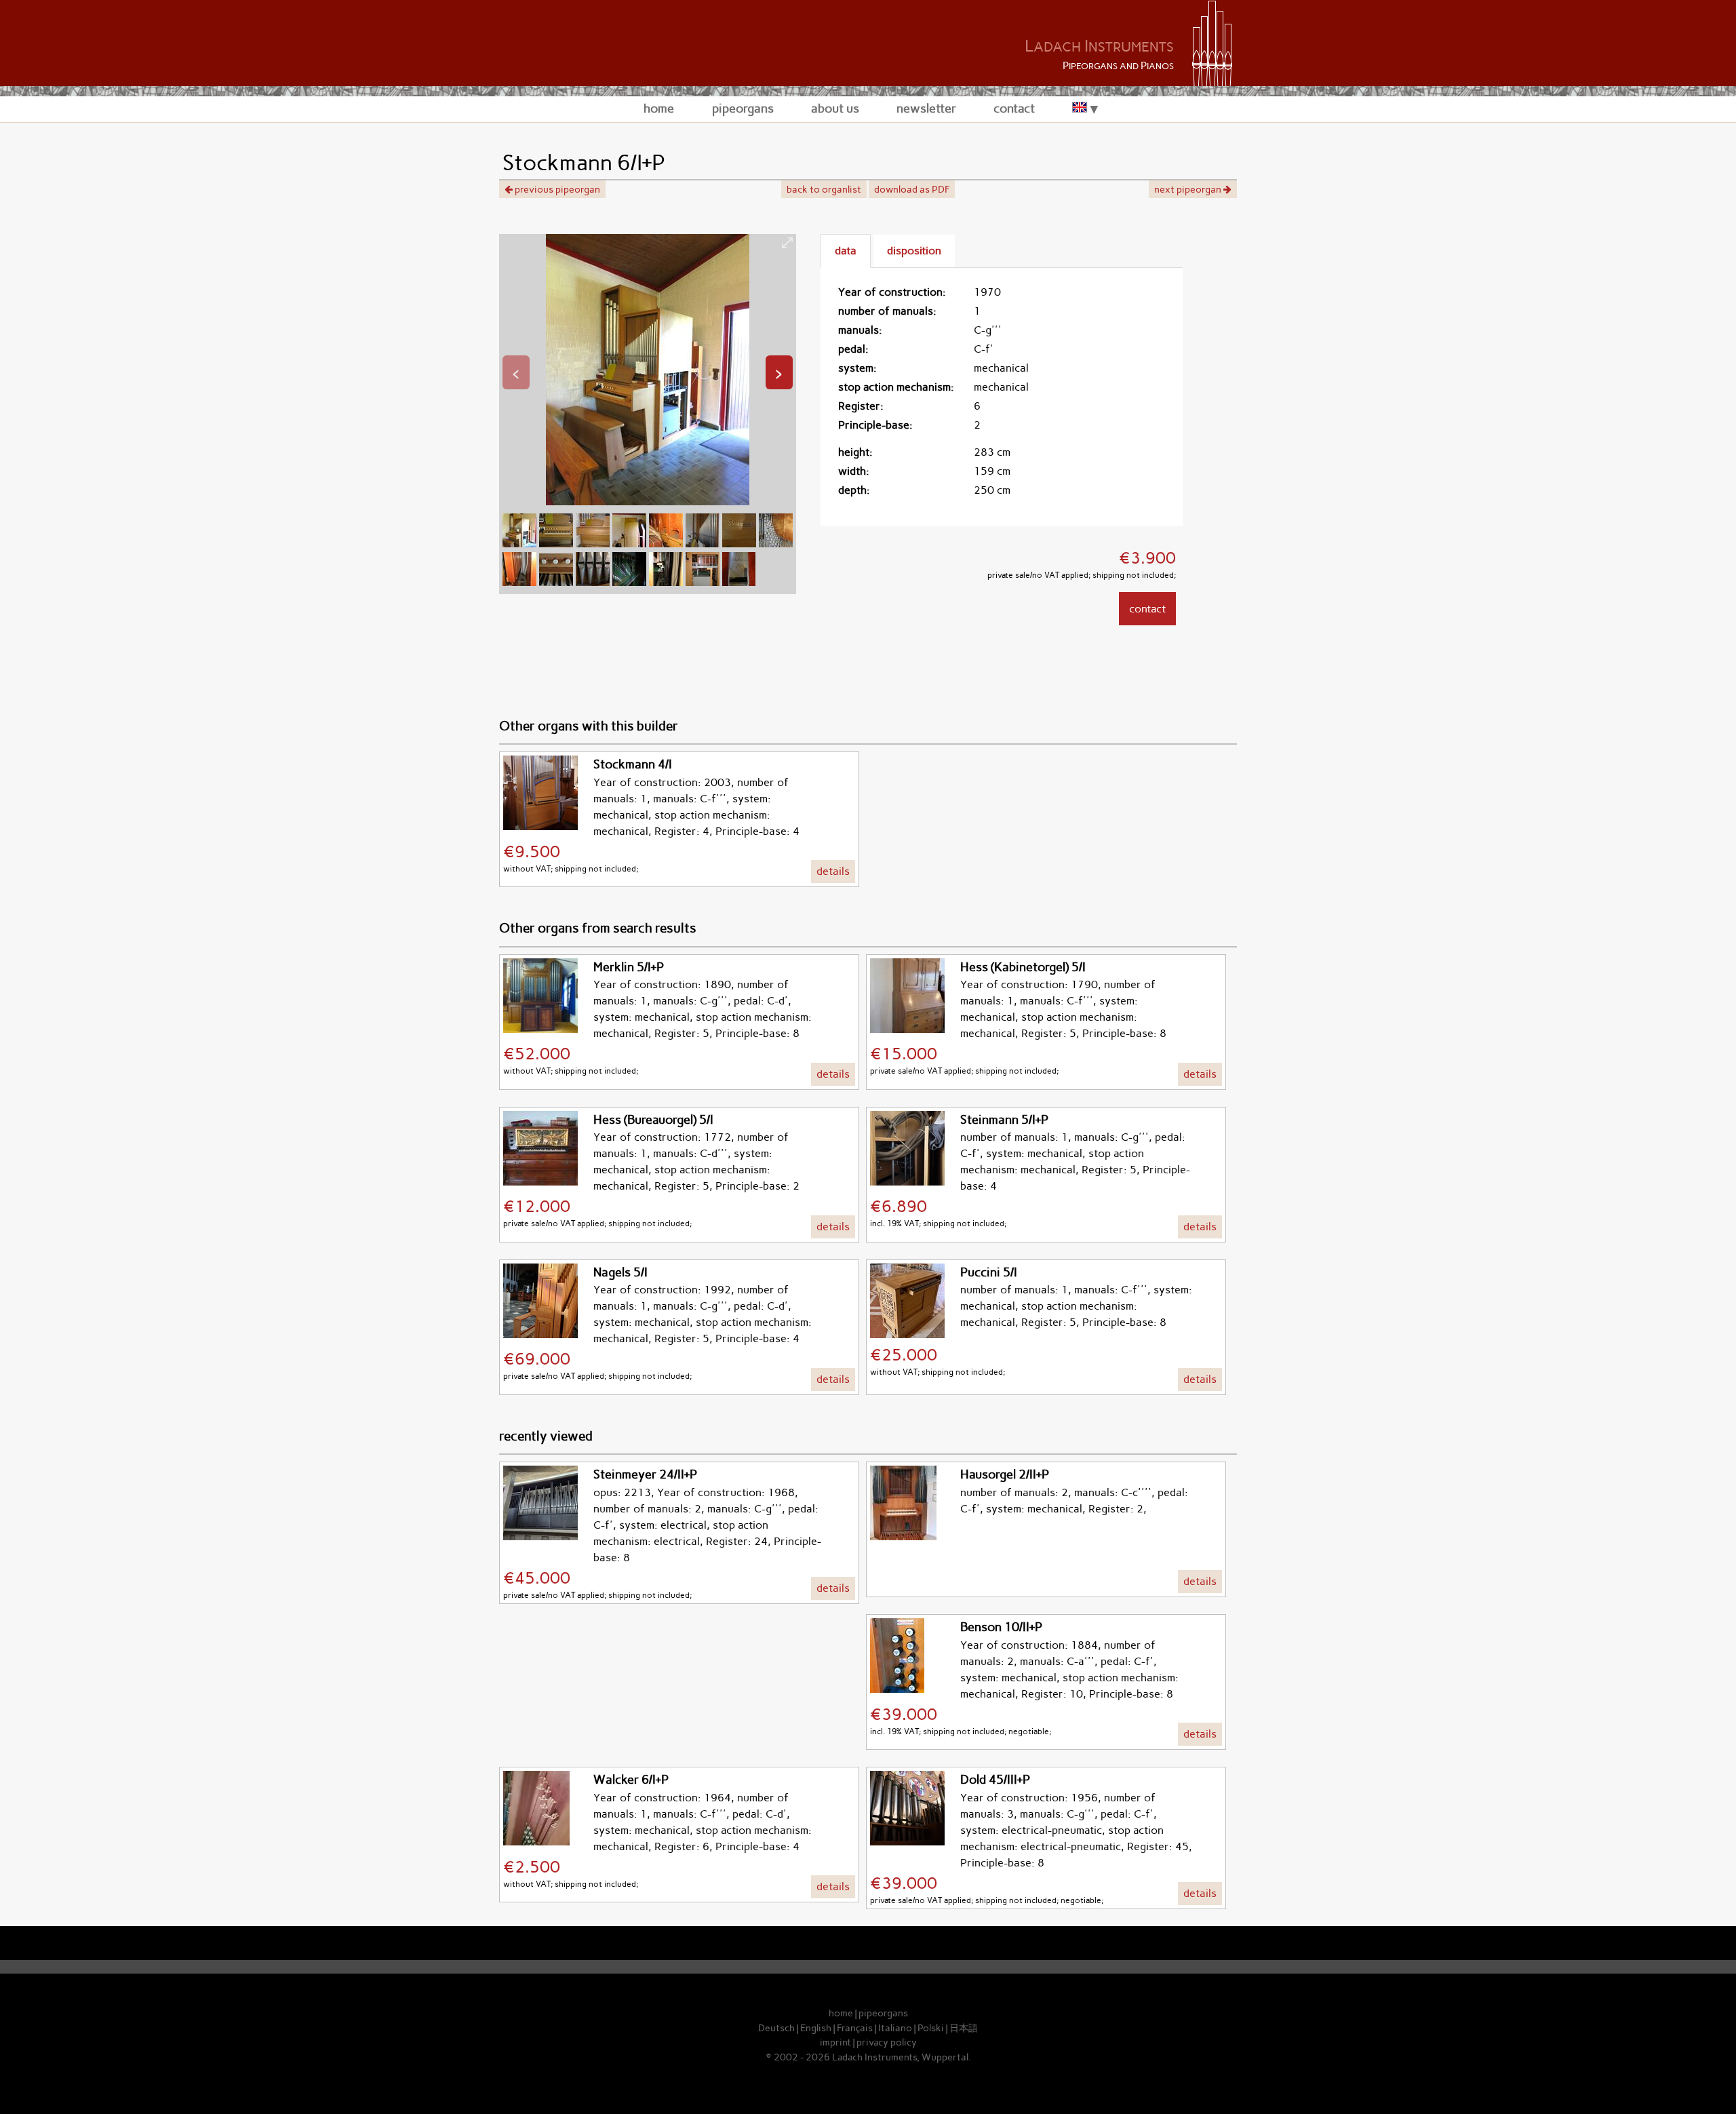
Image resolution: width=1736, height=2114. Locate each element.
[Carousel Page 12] (629, 582)
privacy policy (887, 2042)
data (846, 251)
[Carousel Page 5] (666, 544)
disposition (914, 251)
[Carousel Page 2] (556, 544)
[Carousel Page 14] (703, 582)
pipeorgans (743, 108)
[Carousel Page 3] (593, 544)
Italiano (895, 2028)
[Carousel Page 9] (519, 582)
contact (1014, 108)
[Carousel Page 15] (739, 582)
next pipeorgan (1189, 189)
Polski (931, 2028)
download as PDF (912, 189)
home (659, 108)
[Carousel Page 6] (703, 544)
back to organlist (824, 189)
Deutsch (776, 2028)
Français (855, 2028)
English (816, 2028)
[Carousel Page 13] (666, 582)
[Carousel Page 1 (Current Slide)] (519, 544)
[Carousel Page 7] (739, 544)
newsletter (926, 108)
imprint (835, 2042)
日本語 (964, 2028)
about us (835, 108)
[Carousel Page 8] (776, 544)
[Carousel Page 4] (629, 544)
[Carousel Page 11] (593, 582)
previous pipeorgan (556, 189)
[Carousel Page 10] (556, 582)
